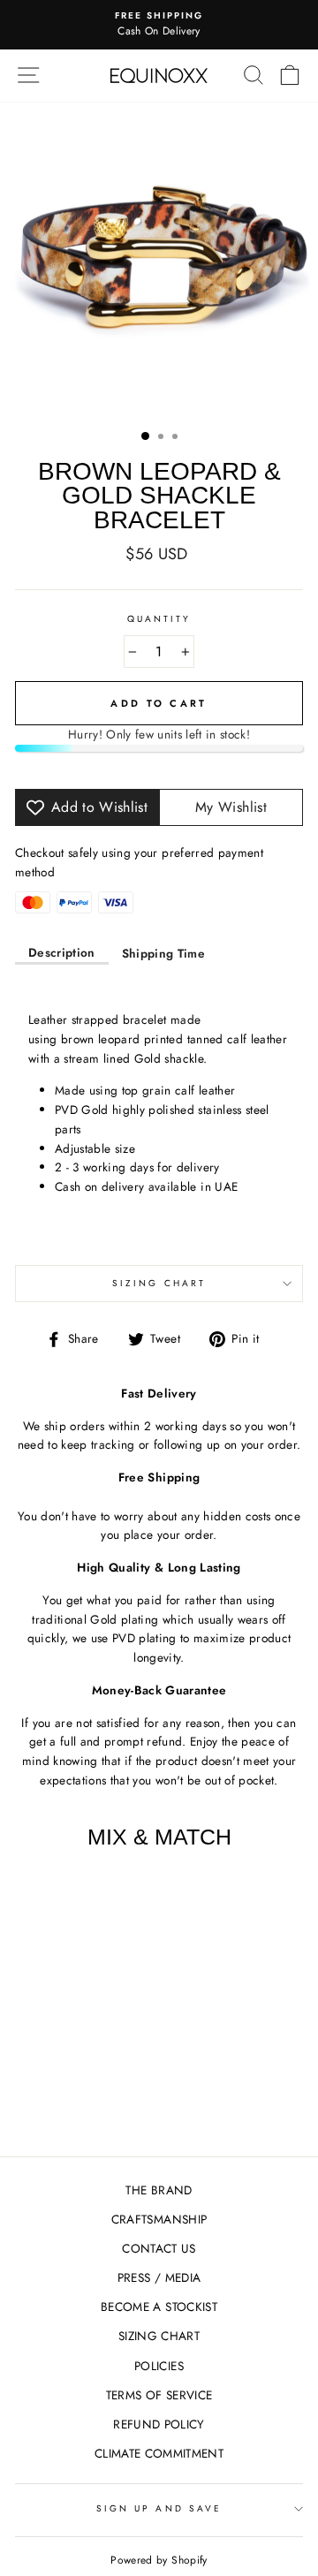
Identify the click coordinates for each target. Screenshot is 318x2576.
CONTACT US (159, 2248)
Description (62, 952)
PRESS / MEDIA (159, 2277)
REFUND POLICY (159, 2424)
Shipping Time (163, 953)
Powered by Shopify (159, 2560)
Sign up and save (159, 2508)
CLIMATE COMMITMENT (159, 2453)
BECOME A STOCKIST (159, 2307)
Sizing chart (159, 1283)
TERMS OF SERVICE (159, 2395)
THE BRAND (159, 2190)
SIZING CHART (159, 2336)
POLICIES (159, 2366)
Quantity (159, 619)
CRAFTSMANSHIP (159, 2219)
